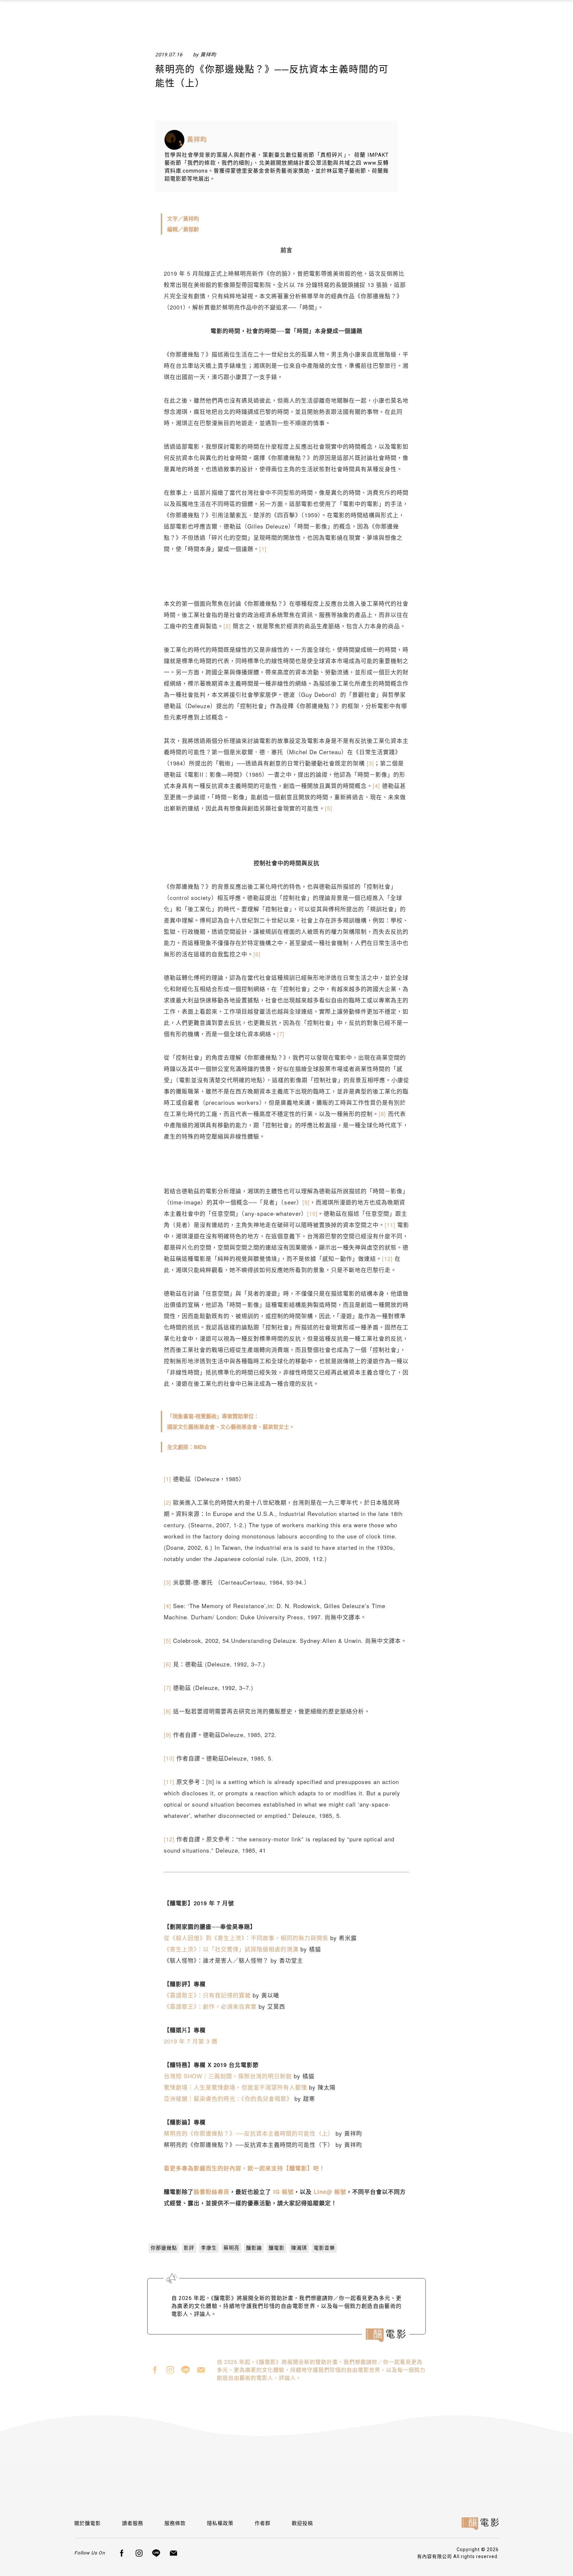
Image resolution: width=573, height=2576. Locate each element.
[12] (387, 1258)
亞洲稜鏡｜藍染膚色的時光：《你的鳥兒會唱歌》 (228, 2098)
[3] (370, 763)
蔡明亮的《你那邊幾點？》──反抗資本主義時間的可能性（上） (249, 2133)
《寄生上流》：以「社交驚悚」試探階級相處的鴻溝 (231, 1949)
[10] (312, 1213)
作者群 (263, 2523)
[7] (281, 1034)
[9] (306, 1202)
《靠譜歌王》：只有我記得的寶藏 (207, 1995)
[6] (257, 954)
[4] (376, 785)
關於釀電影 (88, 2523)
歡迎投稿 (302, 2523)
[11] (390, 1225)
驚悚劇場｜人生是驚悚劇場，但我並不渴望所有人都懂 (235, 2087)
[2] (227, 626)
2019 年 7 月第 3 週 (191, 2041)
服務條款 (175, 2523)
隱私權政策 (220, 2523)
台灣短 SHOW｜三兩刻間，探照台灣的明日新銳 (228, 2076)
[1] (263, 549)
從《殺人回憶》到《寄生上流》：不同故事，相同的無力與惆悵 (246, 1938)
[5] (329, 808)
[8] (382, 1114)
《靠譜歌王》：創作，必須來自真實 (210, 2006)
